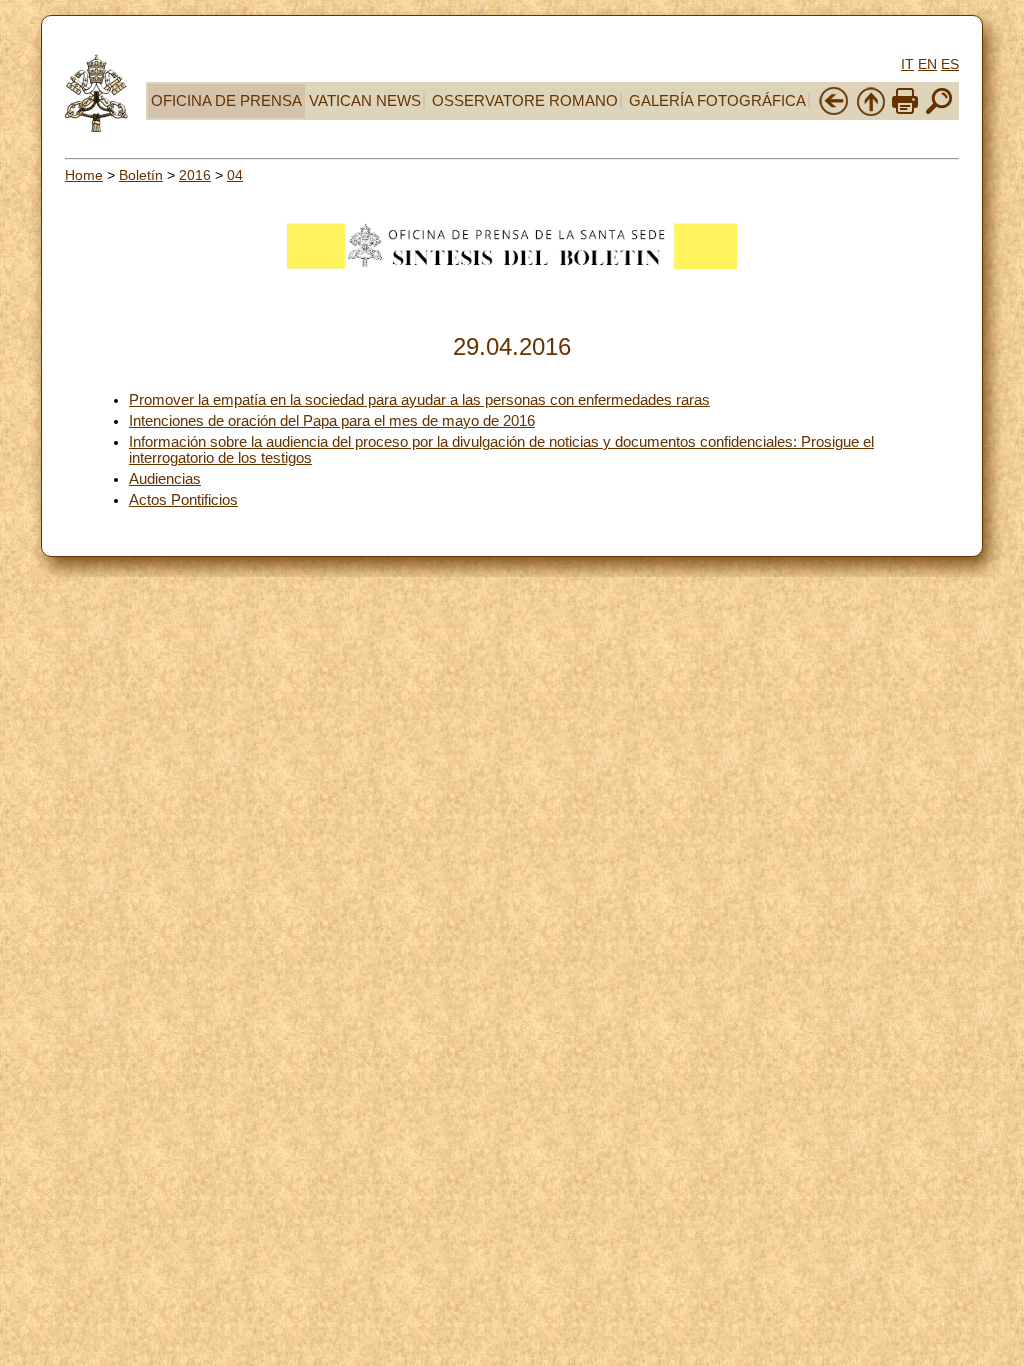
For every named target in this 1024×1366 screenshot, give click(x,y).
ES (950, 64)
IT (907, 64)
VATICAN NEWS (365, 101)
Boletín (141, 175)
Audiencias (165, 479)
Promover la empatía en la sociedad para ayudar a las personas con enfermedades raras (419, 400)
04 (235, 175)
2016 (195, 175)
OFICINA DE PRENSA (226, 101)
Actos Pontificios (183, 500)
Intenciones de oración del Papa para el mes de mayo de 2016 (332, 421)
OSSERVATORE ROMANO (525, 101)
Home (84, 175)
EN (927, 64)
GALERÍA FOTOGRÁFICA (717, 101)
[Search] (939, 112)
